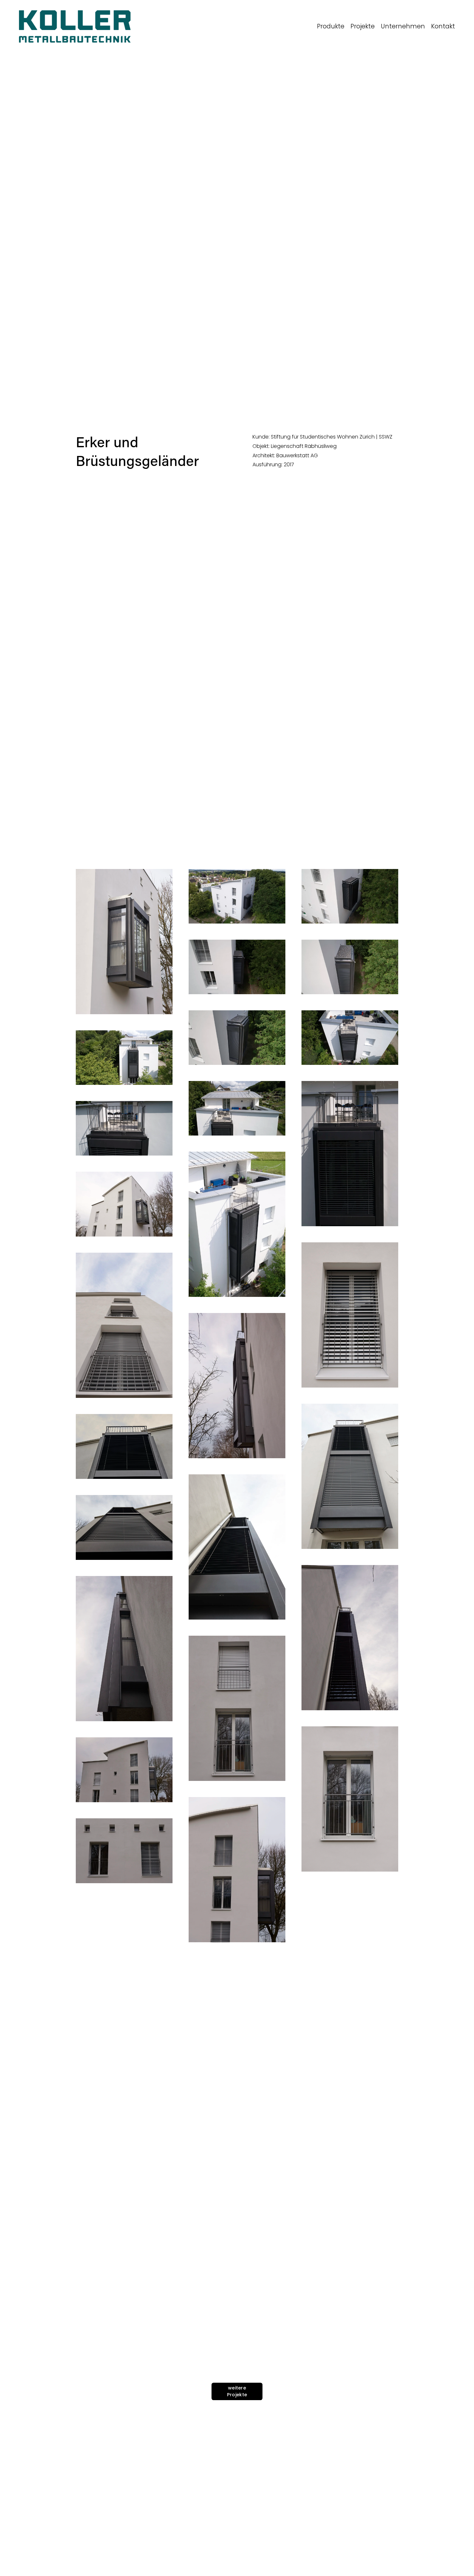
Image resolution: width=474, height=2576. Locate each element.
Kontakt (443, 26)
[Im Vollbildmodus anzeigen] (124, 942)
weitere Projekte (237, 2391)
